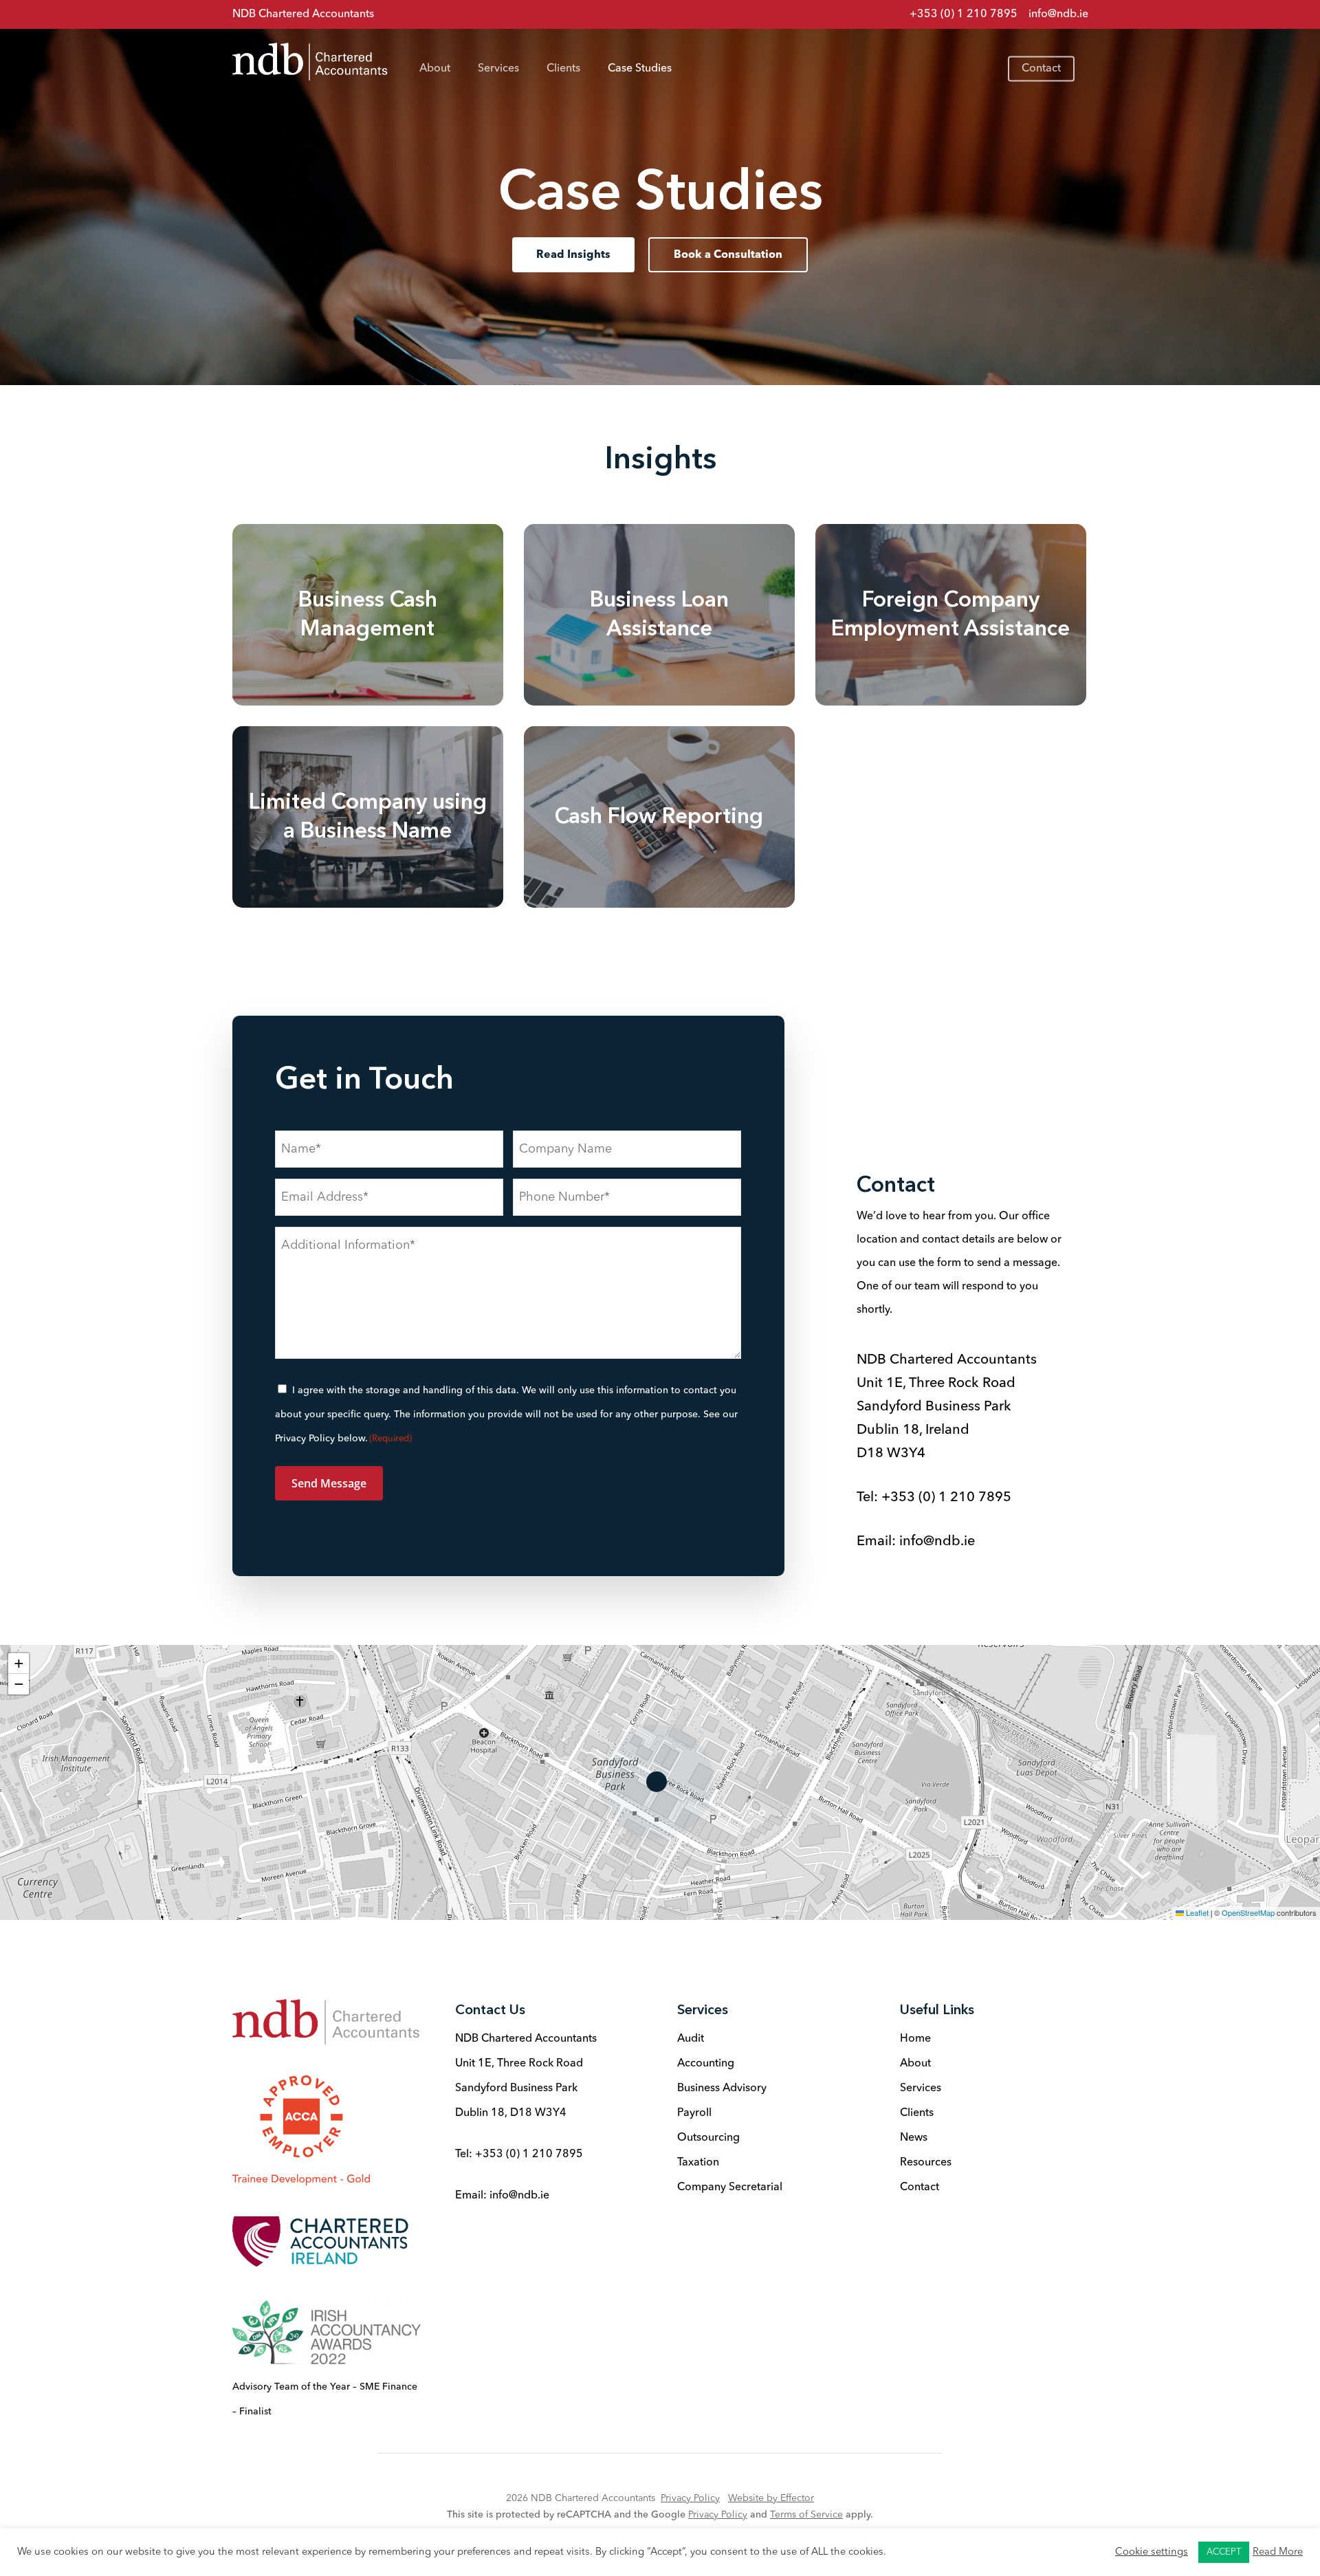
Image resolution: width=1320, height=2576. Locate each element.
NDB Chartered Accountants (303, 14)
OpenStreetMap (1248, 1912)
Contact (920, 2187)
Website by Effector (771, 2498)
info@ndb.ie (1058, 14)
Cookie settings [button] (1152, 2552)
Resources (926, 2163)
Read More (1278, 2552)
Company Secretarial (730, 2187)
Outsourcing (708, 2138)
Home (915, 2039)
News (914, 2138)
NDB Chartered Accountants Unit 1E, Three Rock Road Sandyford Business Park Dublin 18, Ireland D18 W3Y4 (947, 1407)
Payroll (694, 2113)
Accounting (706, 2064)
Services (921, 2088)
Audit (691, 2039)
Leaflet (1196, 1912)
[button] (573, 255)
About (915, 2064)
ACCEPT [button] (1224, 2552)
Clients (917, 2113)
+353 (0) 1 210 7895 (946, 1498)
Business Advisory (722, 2088)
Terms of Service (806, 2515)
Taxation (698, 2163)
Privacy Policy (690, 2498)
